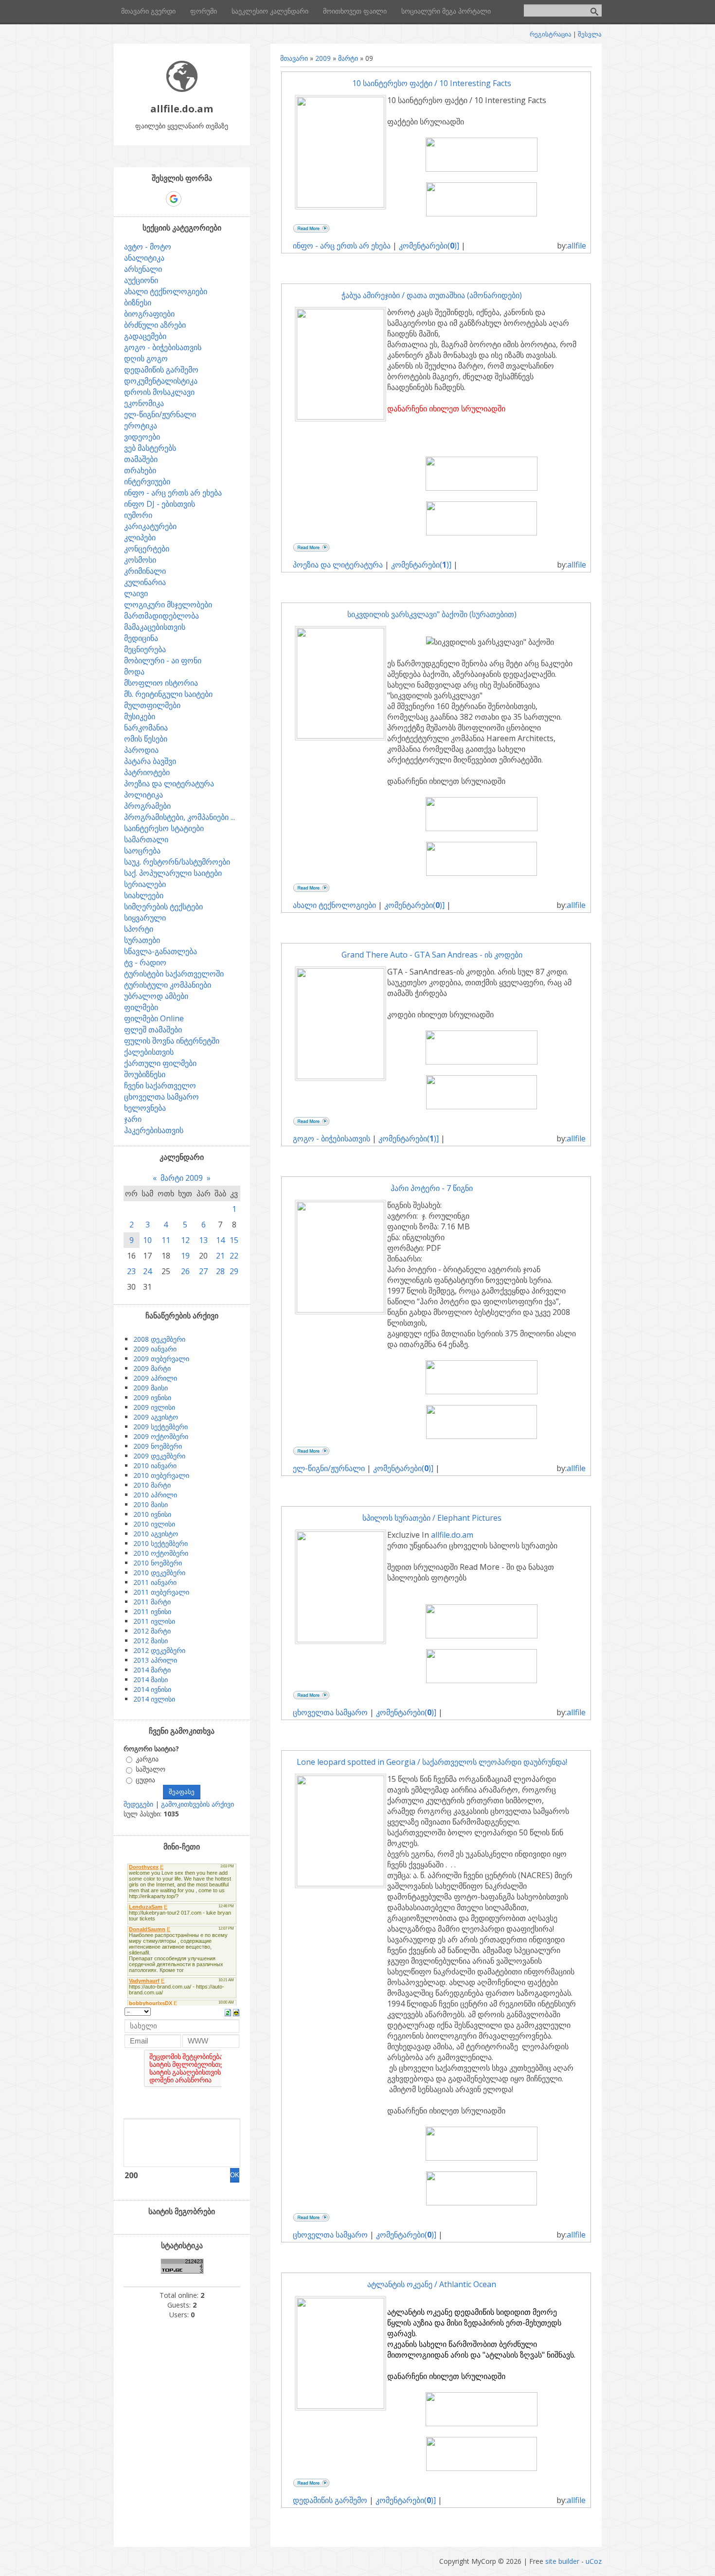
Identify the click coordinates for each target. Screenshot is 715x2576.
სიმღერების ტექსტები (163, 906)
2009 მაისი (151, 1388)
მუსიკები (140, 716)
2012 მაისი (151, 1641)
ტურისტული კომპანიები (168, 985)
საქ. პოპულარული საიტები (173, 873)
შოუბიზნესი (145, 1074)
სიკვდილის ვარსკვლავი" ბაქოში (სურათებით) (432, 614)
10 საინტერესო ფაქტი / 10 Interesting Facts (432, 83)
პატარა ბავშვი (150, 761)
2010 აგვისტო (156, 1534)
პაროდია (141, 750)
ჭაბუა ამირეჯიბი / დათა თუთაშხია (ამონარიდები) (432, 295)
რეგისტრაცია (551, 34)
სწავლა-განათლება (161, 951)
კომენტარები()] (429, 246)
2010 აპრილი (155, 1495)
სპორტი (139, 929)
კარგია (147, 1759)
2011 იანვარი (155, 1582)
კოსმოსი (140, 560)
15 (234, 1240)
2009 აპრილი (155, 1378)
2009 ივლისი (154, 1407)
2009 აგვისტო (156, 1417)
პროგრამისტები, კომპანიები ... (179, 817)
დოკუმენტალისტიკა (161, 381)
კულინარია (145, 582)
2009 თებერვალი (161, 1359)
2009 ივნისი (152, 1397)
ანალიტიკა (144, 258)
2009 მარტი (152, 1368)
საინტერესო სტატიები (164, 828)
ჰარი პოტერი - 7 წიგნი (432, 1188)
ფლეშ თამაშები (153, 1030)
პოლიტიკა (143, 795)
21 (220, 1256)
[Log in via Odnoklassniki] (207, 199)
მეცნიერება (145, 649)
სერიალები (145, 884)
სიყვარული (145, 918)
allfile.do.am (452, 1535)
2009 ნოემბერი (158, 1446)
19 (185, 1256)
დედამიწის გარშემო (330, 2500)
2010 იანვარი (155, 1466)
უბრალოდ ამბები (156, 996)
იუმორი (138, 515)
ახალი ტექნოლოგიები (334, 905)
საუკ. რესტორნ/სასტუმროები (177, 862)
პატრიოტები (147, 772)
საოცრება (142, 851)
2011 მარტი (152, 1602)
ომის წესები (146, 739)
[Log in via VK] (191, 199)
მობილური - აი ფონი (163, 660)
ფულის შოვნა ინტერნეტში (172, 1041)
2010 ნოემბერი (158, 1563)
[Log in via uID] (140, 199)
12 (185, 1240)
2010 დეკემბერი (159, 1572)
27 (203, 1271)
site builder (562, 2561)
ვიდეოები (142, 437)
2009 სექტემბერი (161, 1427)
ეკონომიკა (144, 403)
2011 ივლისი (154, 1621)
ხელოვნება (145, 1108)
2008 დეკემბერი (159, 1339)
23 (131, 1271)
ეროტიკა (141, 426)
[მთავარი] (182, 89)
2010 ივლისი (154, 1524)
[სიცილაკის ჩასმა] (236, 2012)
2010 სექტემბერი (161, 1543)
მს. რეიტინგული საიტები (168, 694)
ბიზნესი (138, 302)
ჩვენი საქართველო (160, 1085)
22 (234, 1256)
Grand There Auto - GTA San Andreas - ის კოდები (432, 955)
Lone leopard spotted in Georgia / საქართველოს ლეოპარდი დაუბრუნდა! (432, 1762)
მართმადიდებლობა (161, 616)
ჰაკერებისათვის (154, 1130)
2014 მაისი (151, 1679)
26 (185, 1271)
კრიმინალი (145, 571)
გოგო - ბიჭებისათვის (331, 1138)
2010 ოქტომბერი (161, 1553)
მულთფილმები (152, 705)
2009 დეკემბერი (159, 1456)
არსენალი (143, 269)
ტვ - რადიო (145, 962)
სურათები (142, 940)
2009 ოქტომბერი (161, 1436)
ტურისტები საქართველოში (174, 974)
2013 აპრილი (155, 1660)
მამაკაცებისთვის (155, 627)
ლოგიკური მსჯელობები (168, 604)
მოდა (134, 672)
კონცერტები (147, 549)
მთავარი (294, 58)
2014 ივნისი (152, 1689)
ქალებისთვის (149, 1052)
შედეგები (138, 1804)
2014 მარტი (152, 1670)
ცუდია (145, 1780)
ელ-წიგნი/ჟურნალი (329, 1468)
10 (147, 1240)
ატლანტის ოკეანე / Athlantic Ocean (432, 2284)
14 (220, 1240)
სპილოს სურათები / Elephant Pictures (432, 1518)
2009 (323, 58)
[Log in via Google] (174, 199)
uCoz (594, 2561)
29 (234, 1271)
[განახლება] (228, 2012)
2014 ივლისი (154, 1699)
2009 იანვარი (155, 1349)
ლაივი (136, 593)
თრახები (140, 470)
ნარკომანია (146, 728)
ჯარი (133, 1119)
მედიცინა (141, 638)
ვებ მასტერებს (150, 448)
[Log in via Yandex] (224, 199)
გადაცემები (145, 336)
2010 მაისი (151, 1504)
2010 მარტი (152, 1485)
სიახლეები (144, 895)
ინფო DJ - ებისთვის (160, 504)
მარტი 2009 (182, 1178)
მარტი (348, 58)
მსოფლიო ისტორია (161, 683)
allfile (577, 246)
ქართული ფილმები (160, 1063)
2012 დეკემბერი (159, 1650)
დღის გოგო (146, 358)
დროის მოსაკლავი (159, 392)
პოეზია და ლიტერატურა (338, 565)
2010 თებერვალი (161, 1475)
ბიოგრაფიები (149, 314)
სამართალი (146, 839)
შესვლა (590, 34)
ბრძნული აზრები (155, 325)
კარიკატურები (150, 526)
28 (220, 1271)
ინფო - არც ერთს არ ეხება (342, 246)
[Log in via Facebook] (157, 199)
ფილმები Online (154, 1018)
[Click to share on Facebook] (333, 230)
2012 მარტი (152, 1631)
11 (166, 1240)
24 (147, 1271)
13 (203, 1240)
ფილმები (141, 1007)
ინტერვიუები (147, 481)
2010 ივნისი (152, 1514)
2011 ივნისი (152, 1611)
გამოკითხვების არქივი (197, 1804)
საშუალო (151, 1769)
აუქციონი (141, 280)
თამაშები (141, 459)
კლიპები (140, 537)
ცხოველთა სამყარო (330, 1712)
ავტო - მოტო (148, 247)
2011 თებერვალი (161, 1592)
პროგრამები (147, 806)
